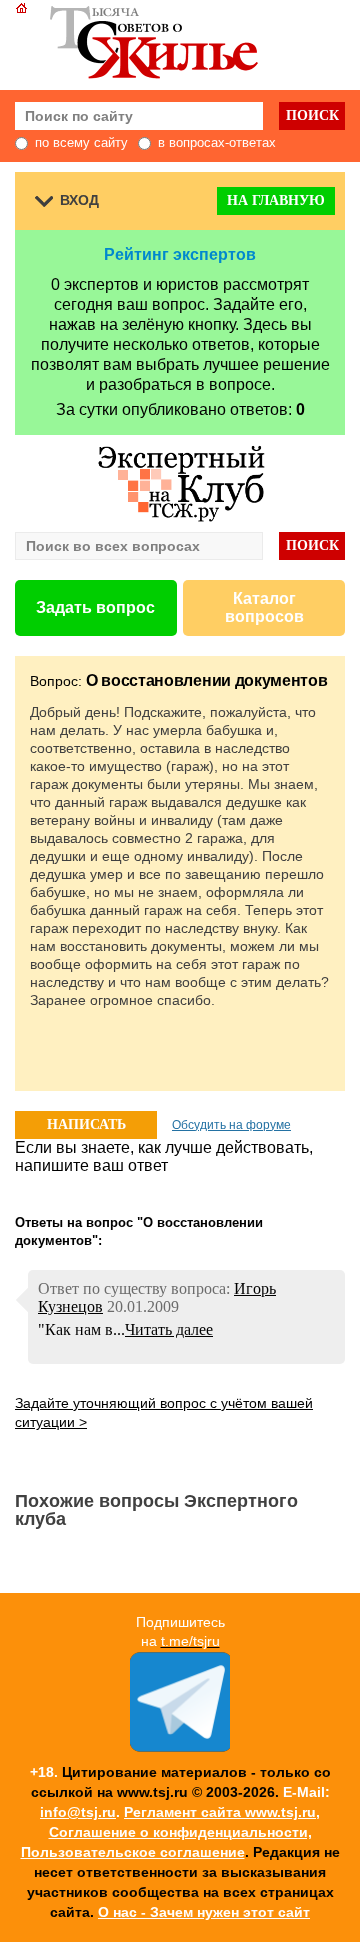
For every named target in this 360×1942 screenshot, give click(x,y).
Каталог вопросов (264, 607)
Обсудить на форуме (231, 1125)
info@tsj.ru (78, 1812)
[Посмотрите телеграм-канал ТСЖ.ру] (180, 1747)
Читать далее (169, 1329)
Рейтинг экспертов (180, 254)
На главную (276, 200)
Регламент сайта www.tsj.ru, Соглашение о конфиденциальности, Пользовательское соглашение (171, 1832)
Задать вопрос (95, 607)
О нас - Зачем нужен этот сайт (204, 1912)
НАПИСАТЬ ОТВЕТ (86, 1128)
